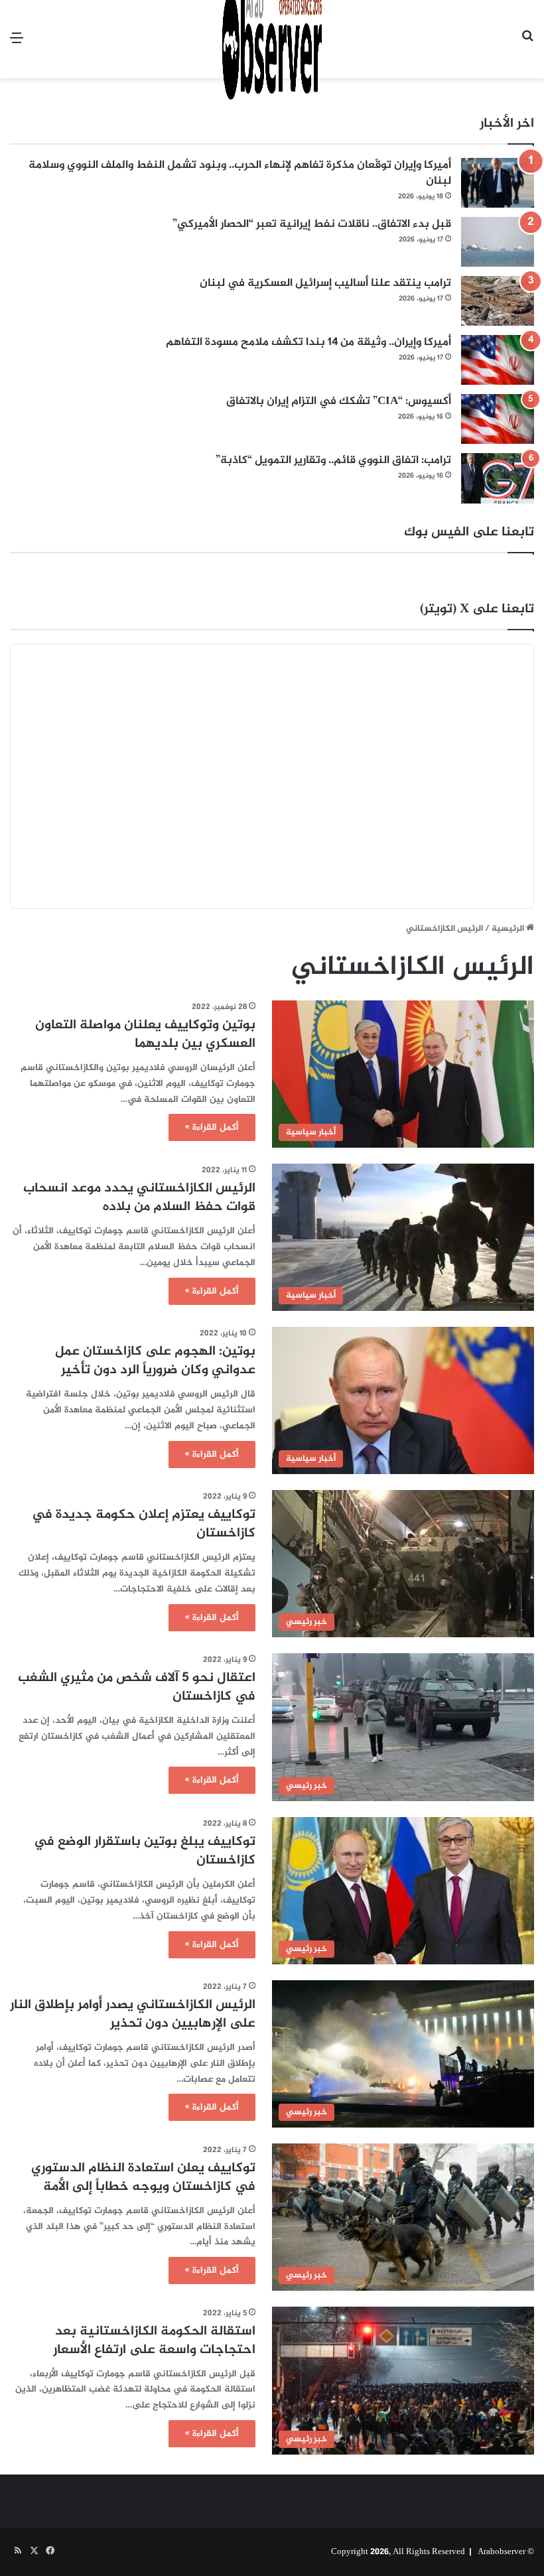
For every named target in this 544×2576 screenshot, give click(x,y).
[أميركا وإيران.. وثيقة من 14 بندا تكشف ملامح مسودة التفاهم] (498, 360)
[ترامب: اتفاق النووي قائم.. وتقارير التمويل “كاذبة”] (498, 478)
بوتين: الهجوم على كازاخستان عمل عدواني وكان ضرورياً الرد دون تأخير (155, 1361)
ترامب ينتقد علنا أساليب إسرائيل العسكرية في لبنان (325, 283)
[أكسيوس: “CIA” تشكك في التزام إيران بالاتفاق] (498, 419)
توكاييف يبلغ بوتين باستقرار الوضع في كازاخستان (145, 1851)
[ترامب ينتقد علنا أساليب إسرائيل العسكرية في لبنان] (498, 301)
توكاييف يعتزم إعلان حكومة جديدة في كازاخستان (144, 1524)
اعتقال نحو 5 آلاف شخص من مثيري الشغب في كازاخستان (137, 1687)
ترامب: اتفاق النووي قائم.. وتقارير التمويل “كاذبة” (333, 460)
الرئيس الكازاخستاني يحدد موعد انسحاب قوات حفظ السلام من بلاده (139, 1198)
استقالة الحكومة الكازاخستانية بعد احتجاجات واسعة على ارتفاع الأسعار (154, 2341)
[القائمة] (17, 44)
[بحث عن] (527, 44)
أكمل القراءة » (212, 1127)
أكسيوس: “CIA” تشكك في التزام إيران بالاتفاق (339, 401)
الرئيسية (509, 929)
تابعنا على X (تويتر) (477, 609)
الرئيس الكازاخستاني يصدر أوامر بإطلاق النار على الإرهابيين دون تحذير (133, 2014)
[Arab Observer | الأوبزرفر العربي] (272, 39)
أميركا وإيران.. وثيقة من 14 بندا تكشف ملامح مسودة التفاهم (308, 342)
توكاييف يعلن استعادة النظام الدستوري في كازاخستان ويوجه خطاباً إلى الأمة (143, 2178)
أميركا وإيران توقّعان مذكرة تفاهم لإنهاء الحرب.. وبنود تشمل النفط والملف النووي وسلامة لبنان (240, 173)
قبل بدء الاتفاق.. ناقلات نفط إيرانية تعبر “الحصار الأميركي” (312, 224)
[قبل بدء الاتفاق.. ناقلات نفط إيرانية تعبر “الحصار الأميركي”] (498, 242)
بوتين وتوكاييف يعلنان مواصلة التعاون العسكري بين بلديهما (145, 1035)
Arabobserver (502, 2552)
